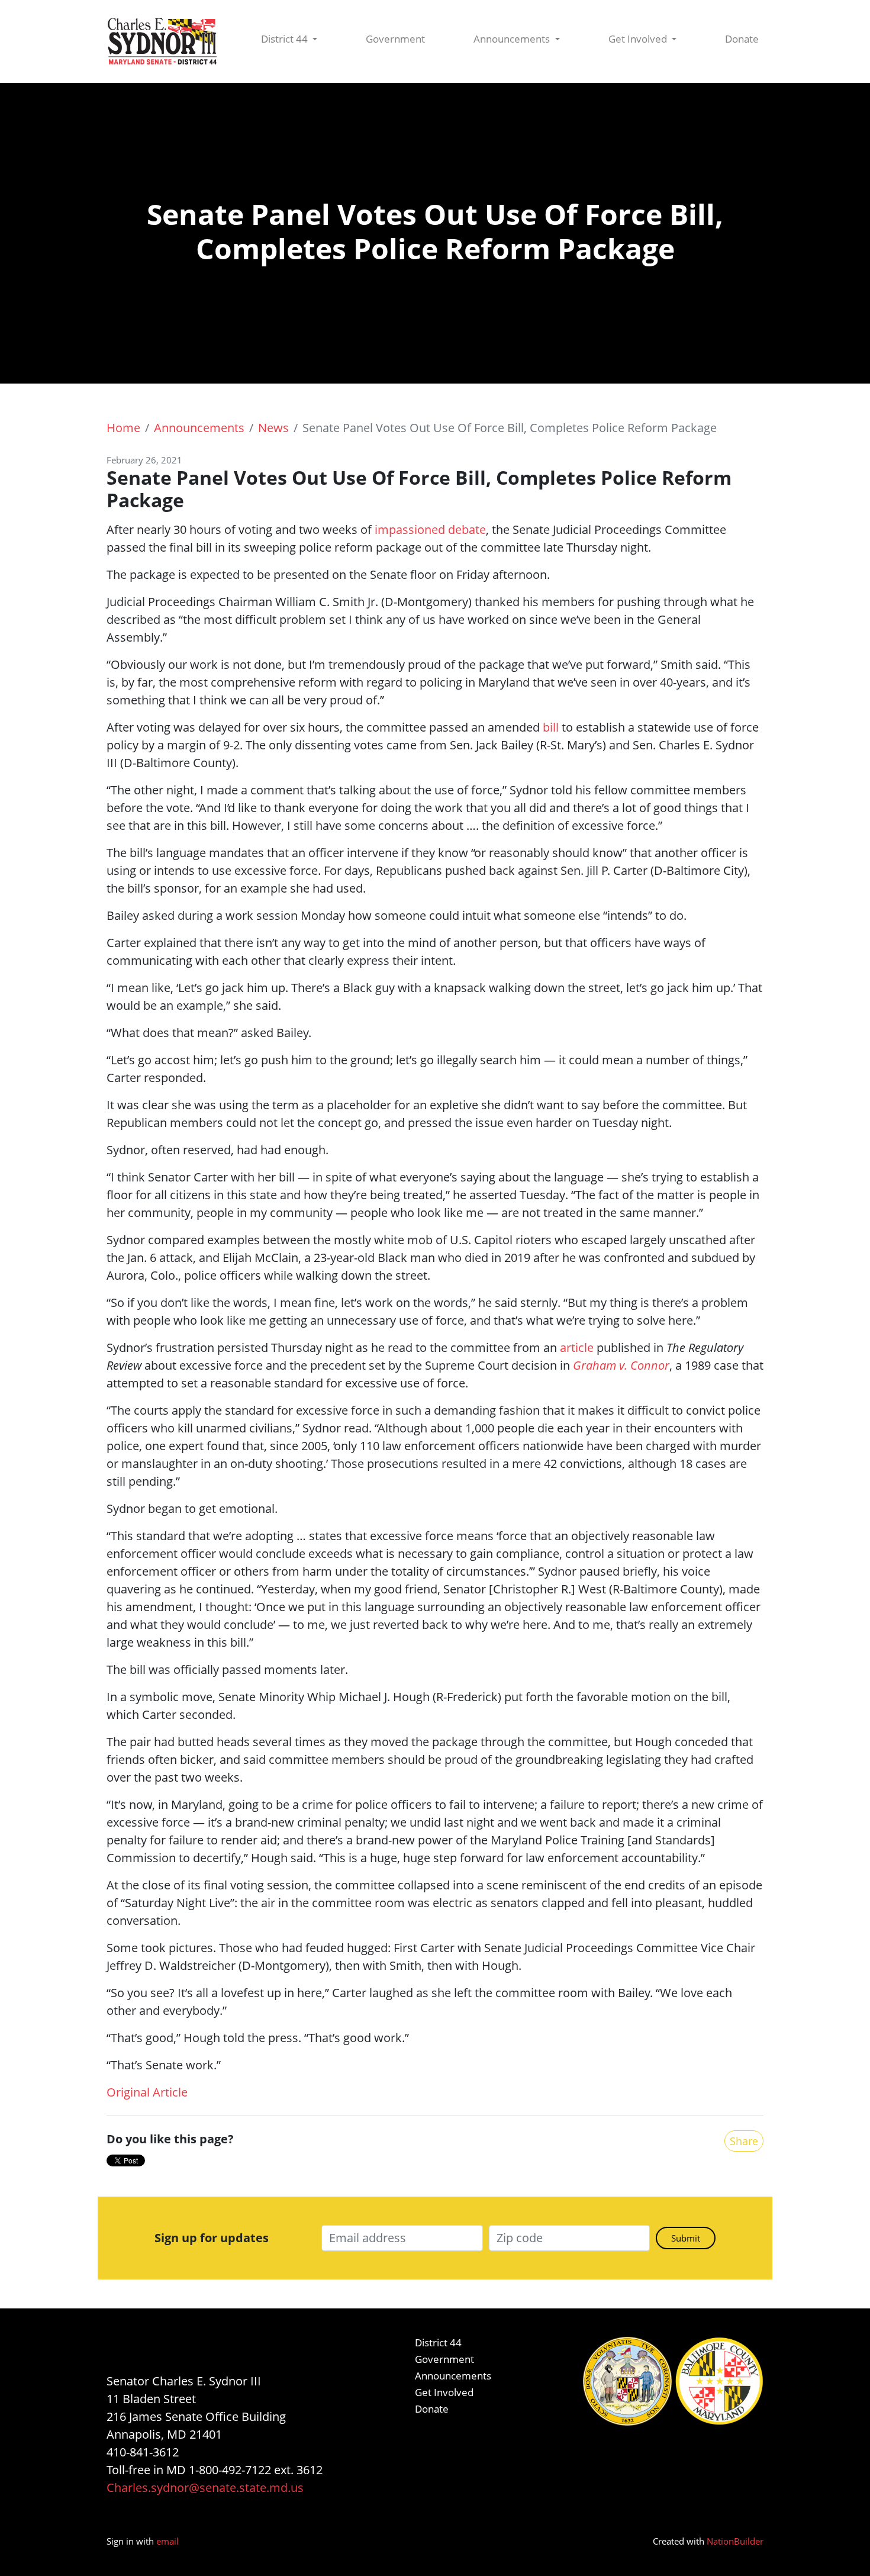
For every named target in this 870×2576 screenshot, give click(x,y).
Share (744, 2141)
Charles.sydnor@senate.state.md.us (205, 2488)
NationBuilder (735, 2541)
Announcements (513, 39)
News (273, 428)
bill (551, 727)
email (167, 2541)
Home (123, 428)
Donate (742, 39)
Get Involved (639, 39)
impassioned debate (430, 529)
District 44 (286, 39)
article (577, 1347)
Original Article (147, 2092)
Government (395, 39)
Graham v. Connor (621, 1365)
